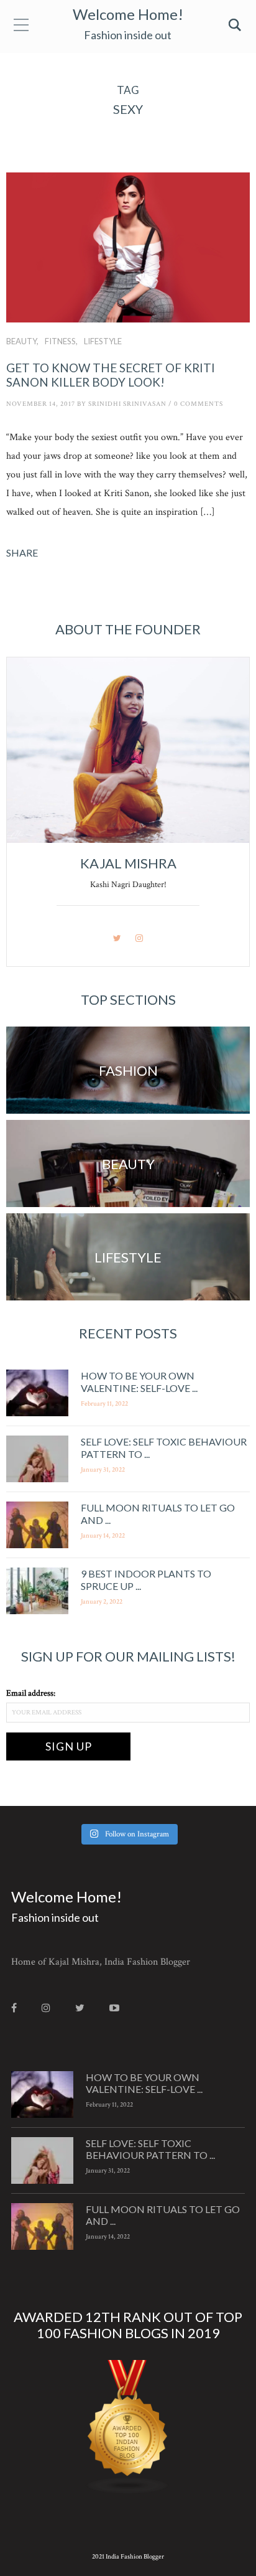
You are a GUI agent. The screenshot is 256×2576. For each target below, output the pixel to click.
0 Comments (199, 404)
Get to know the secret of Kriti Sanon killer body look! (111, 375)
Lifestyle (103, 341)
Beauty (21, 341)
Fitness (60, 341)
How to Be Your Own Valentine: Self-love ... (139, 1381)
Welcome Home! (128, 14)
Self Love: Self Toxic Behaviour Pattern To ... (150, 2149)
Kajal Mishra (128, 863)
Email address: (31, 1693)
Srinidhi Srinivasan (127, 404)
